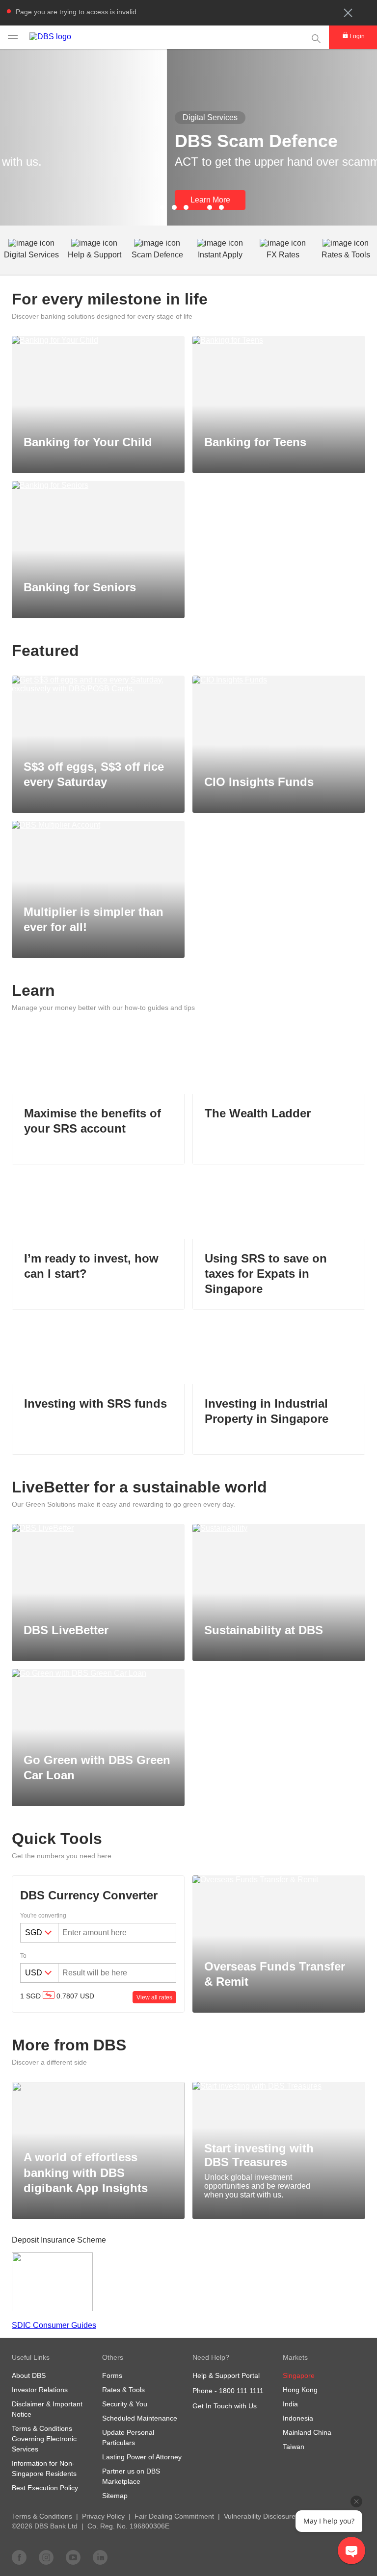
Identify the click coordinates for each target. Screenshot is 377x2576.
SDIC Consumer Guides (54, 2325)
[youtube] (73, 2557)
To (23, 1956)
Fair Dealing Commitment (174, 2516)
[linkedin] (100, 2557)
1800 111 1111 (241, 2391)
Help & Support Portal (226, 2375)
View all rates (154, 1997)
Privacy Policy (103, 2516)
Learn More (43, 200)
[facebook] (19, 2557)
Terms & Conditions (42, 2516)
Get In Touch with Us (225, 2406)
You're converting (43, 1916)
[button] (348, 13)
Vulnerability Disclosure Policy (270, 2516)
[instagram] (46, 2557)
